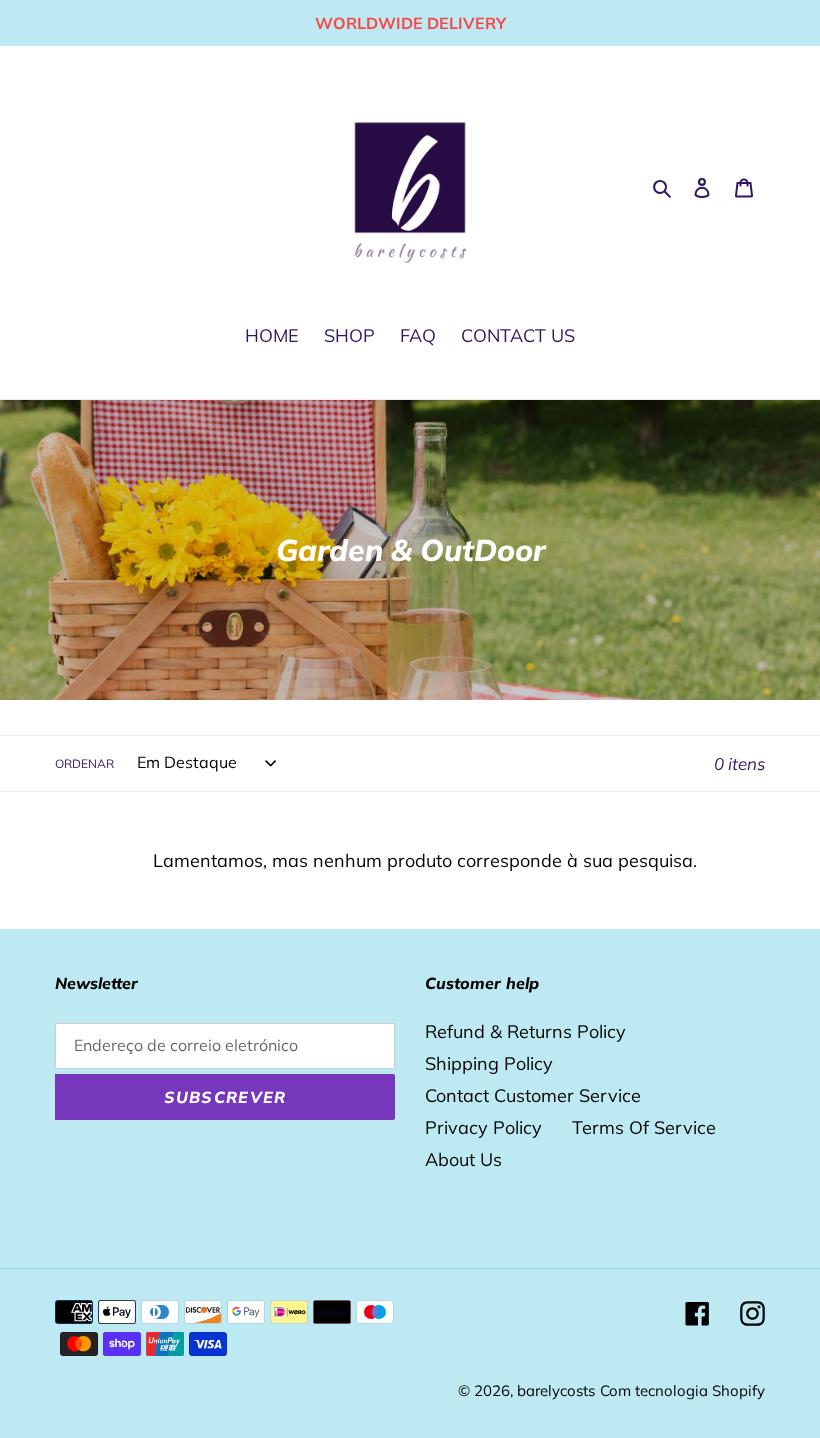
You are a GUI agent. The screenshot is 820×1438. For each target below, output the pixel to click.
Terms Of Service (644, 1127)
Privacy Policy (483, 1127)
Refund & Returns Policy (525, 1031)
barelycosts (556, 1390)
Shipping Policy (489, 1063)
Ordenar (84, 763)
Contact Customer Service (533, 1095)
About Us (463, 1159)
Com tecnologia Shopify (682, 1390)
